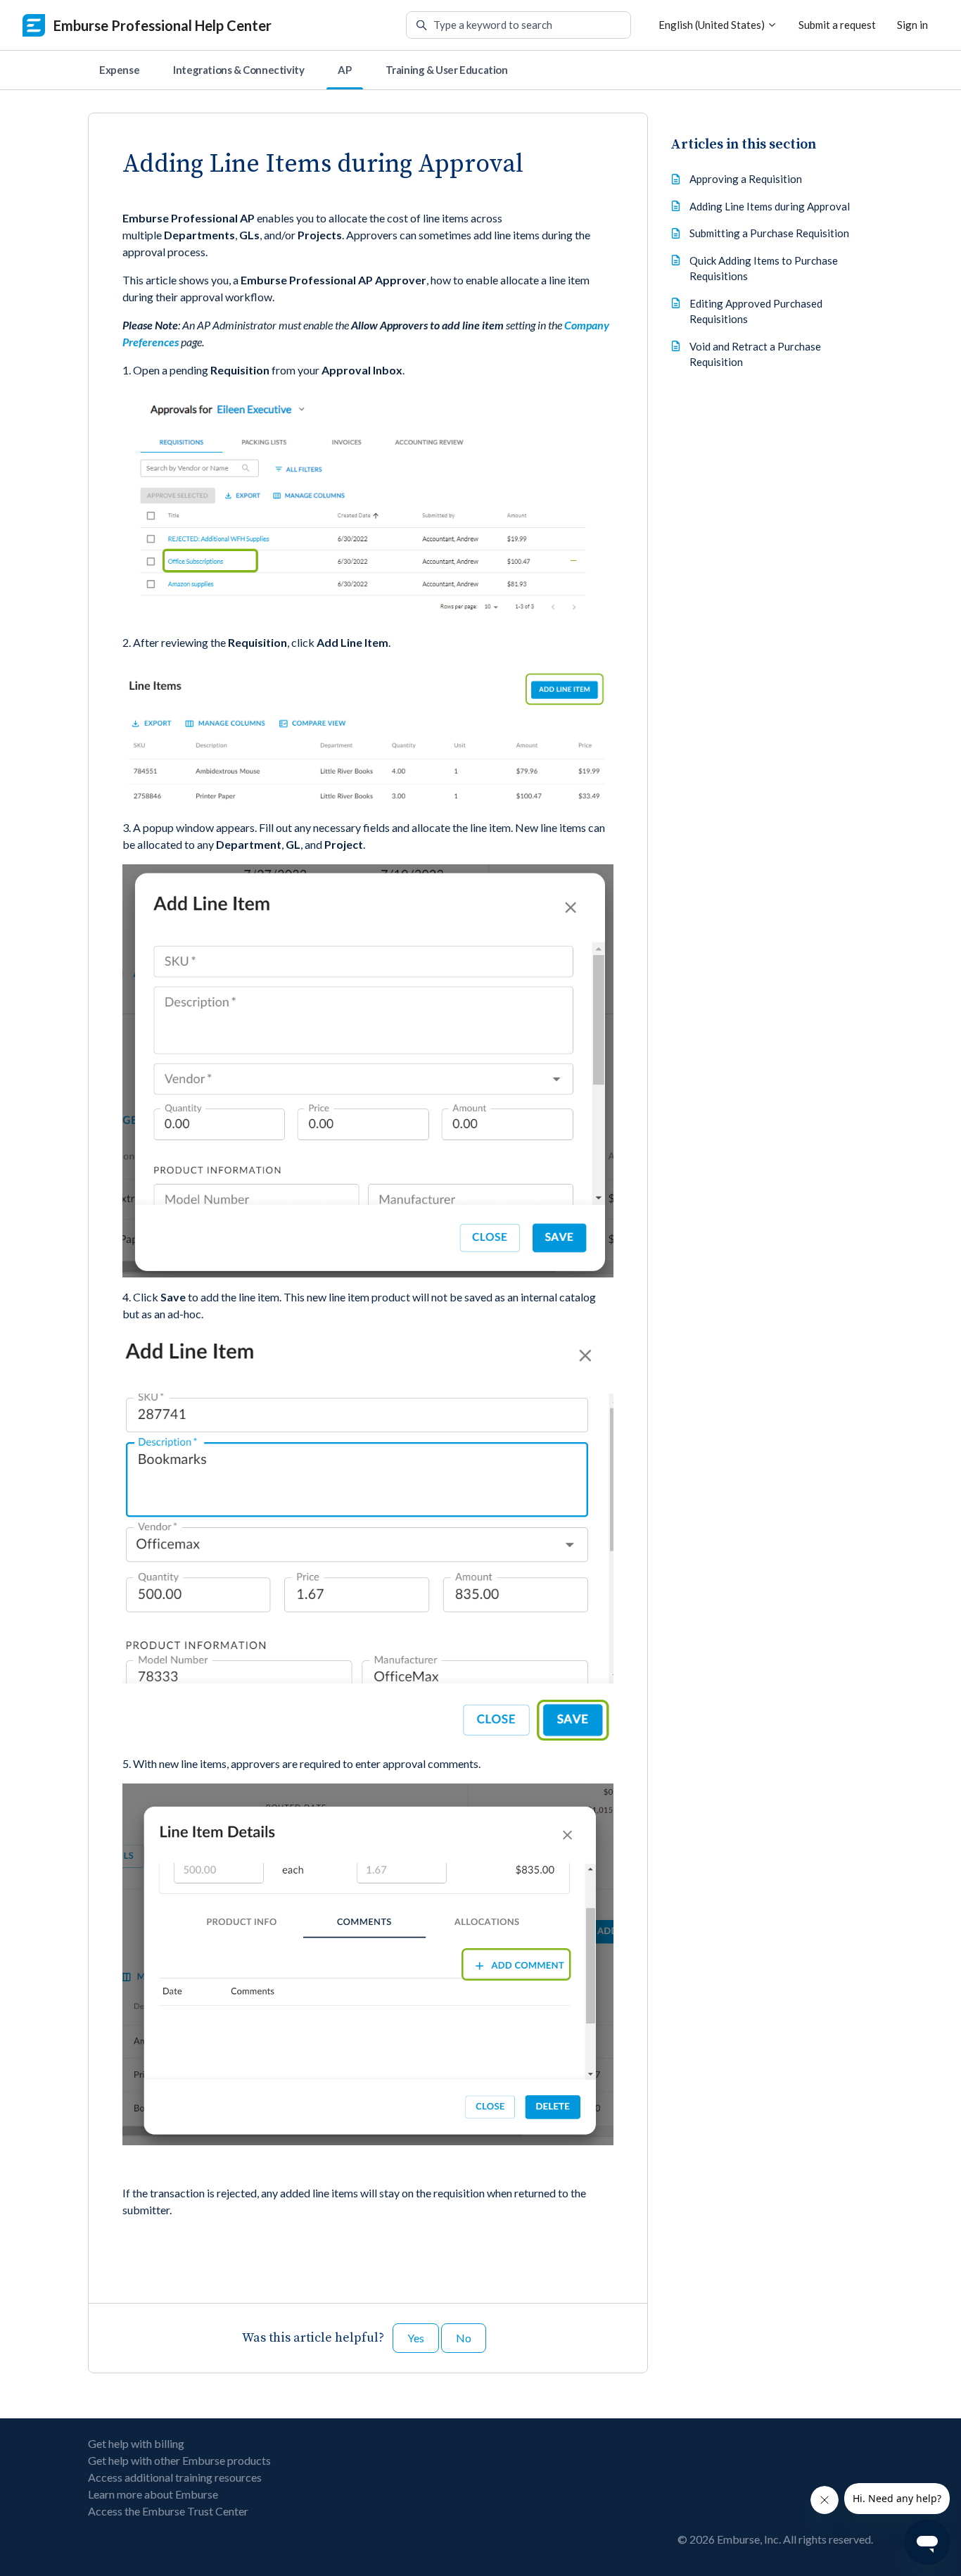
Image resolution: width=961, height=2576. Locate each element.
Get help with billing (136, 2443)
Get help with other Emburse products (179, 2460)
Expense (119, 70)
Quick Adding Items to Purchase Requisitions (764, 269)
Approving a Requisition (746, 179)
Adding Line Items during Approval (770, 206)
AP (344, 70)
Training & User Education (447, 70)
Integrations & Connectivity (238, 70)
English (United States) (713, 25)
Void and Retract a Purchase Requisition (755, 354)
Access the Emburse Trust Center (168, 2511)
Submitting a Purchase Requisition (769, 233)
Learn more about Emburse (153, 2494)
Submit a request (837, 25)
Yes (416, 2338)
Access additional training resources (175, 2477)
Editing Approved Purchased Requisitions (756, 311)
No (464, 2338)
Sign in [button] (912, 25)
